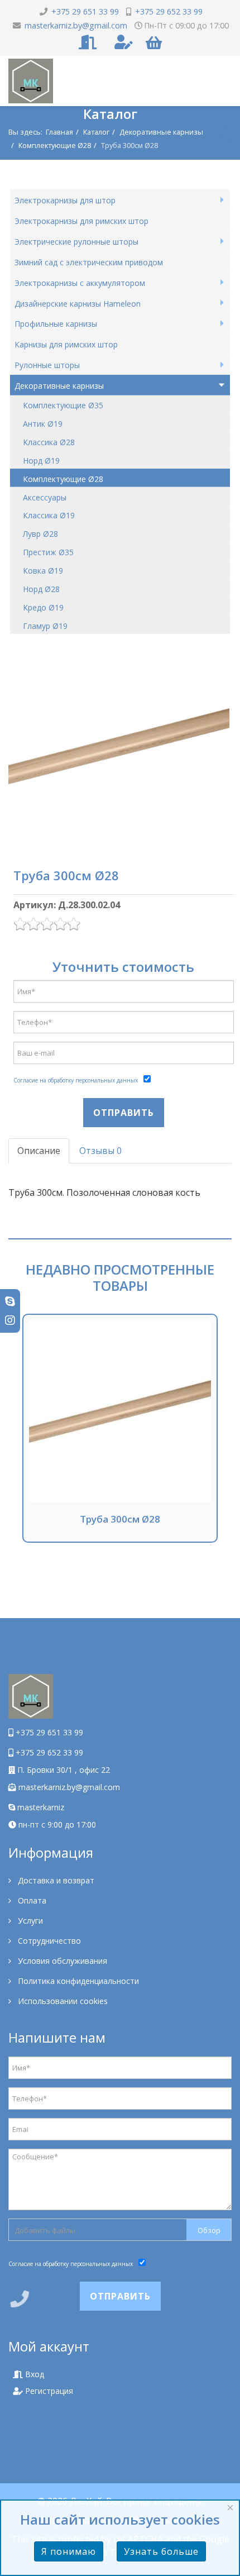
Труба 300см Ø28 (120, 1519)
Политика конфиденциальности (77, 1981)
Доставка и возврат (55, 1880)
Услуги (29, 1921)
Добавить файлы (45, 2230)
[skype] (10, 1301)
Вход (33, 2374)
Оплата (31, 1900)
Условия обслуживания (61, 1961)
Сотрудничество (48, 1941)
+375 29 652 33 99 (169, 11)
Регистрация (48, 2391)
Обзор (209, 2230)
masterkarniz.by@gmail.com (76, 25)
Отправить (124, 1113)
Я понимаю (69, 2551)
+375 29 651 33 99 (85, 11)
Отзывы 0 (100, 1151)
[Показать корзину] (154, 43)
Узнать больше (161, 2551)
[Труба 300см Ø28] (120, 1411)
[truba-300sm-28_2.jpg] (119, 746)
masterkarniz (40, 1807)
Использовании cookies (62, 2001)
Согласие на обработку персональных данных (76, 1080)
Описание (39, 1151)
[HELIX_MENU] (226, 132)
